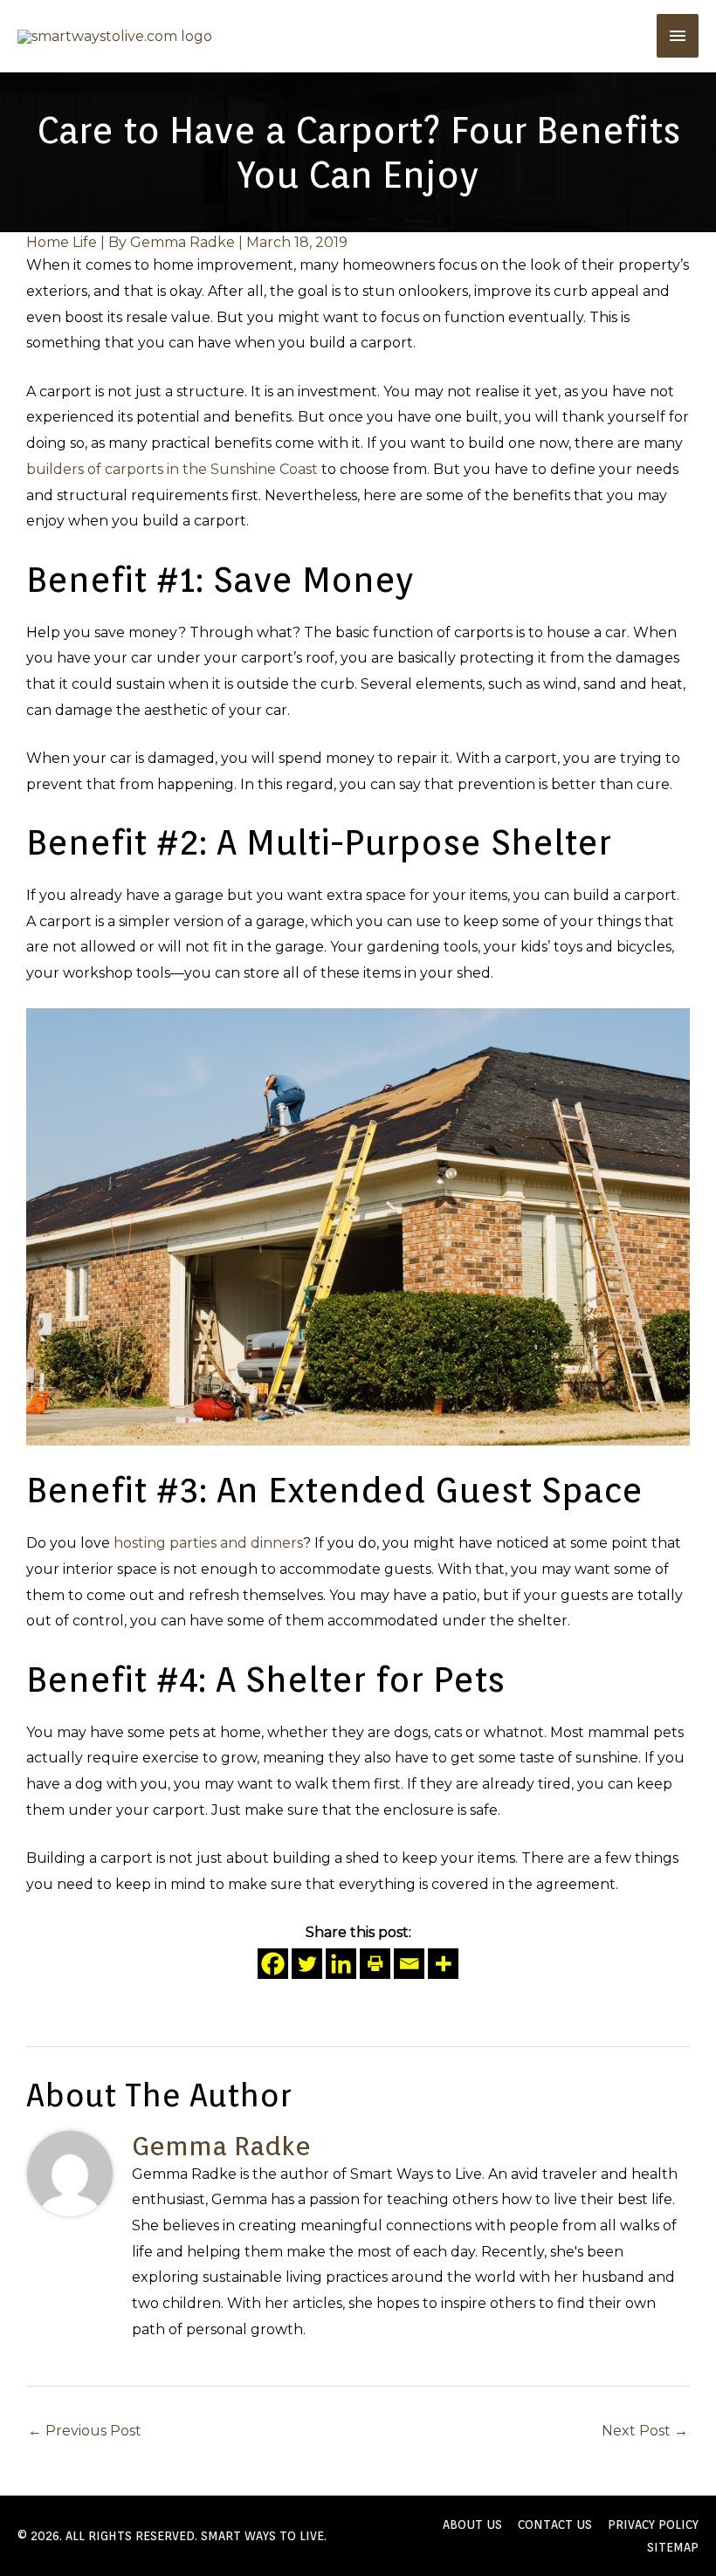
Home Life (62, 242)
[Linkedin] (341, 1964)
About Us (472, 2524)
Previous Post (85, 2431)
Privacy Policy (653, 2524)
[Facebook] (273, 1964)
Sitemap (673, 2547)
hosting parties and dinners (208, 1543)
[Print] (375, 1964)
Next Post (645, 2431)
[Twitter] (307, 1964)
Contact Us (555, 2524)
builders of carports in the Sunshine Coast (172, 469)
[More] (443, 1964)
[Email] (409, 1964)
